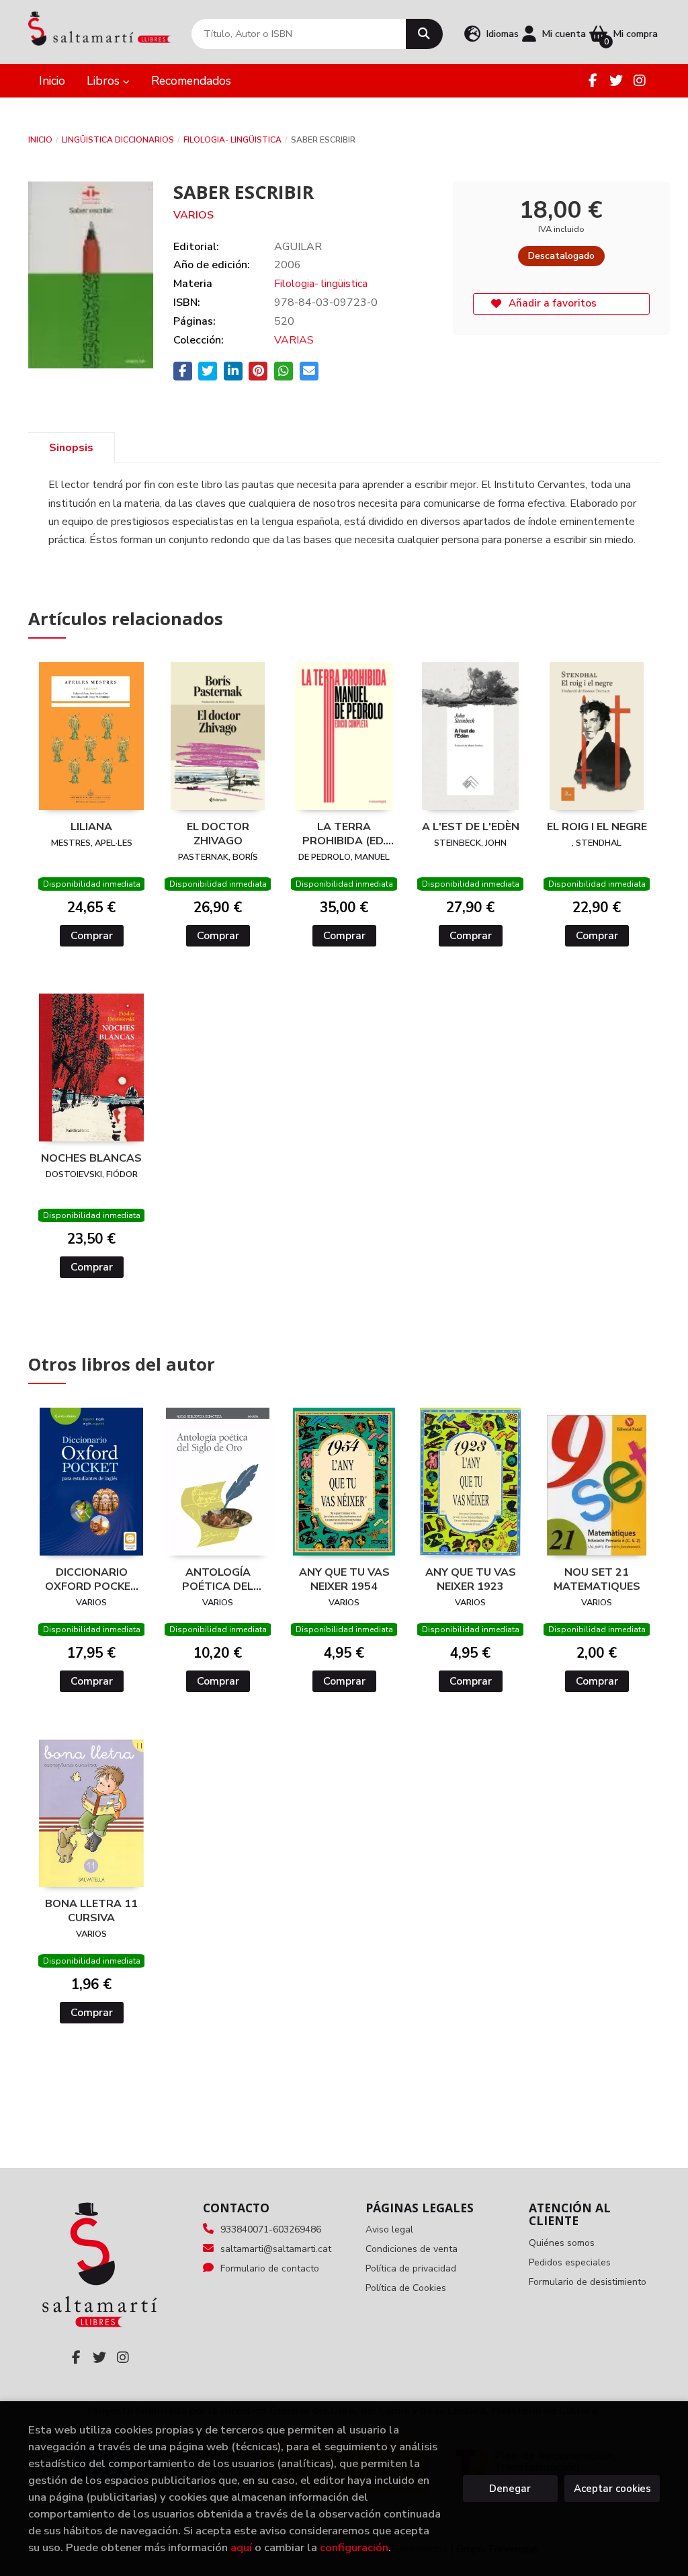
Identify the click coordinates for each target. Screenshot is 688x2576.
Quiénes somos (562, 2243)
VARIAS (294, 340)
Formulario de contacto (270, 2268)
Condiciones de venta (412, 2249)
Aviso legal (389, 2229)
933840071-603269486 (271, 2229)
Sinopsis (71, 448)
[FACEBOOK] (593, 81)
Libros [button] (105, 81)
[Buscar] (424, 34)
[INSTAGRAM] (640, 81)
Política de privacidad (411, 2268)
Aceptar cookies (612, 2489)
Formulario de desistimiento (588, 2282)
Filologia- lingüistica (232, 140)
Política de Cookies (406, 2288)
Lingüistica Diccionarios (118, 140)
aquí (241, 2547)
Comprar (92, 936)
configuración (354, 2547)
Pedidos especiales (570, 2262)
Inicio (40, 140)
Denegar (510, 2489)
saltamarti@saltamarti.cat (276, 2249)
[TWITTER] (616, 81)
